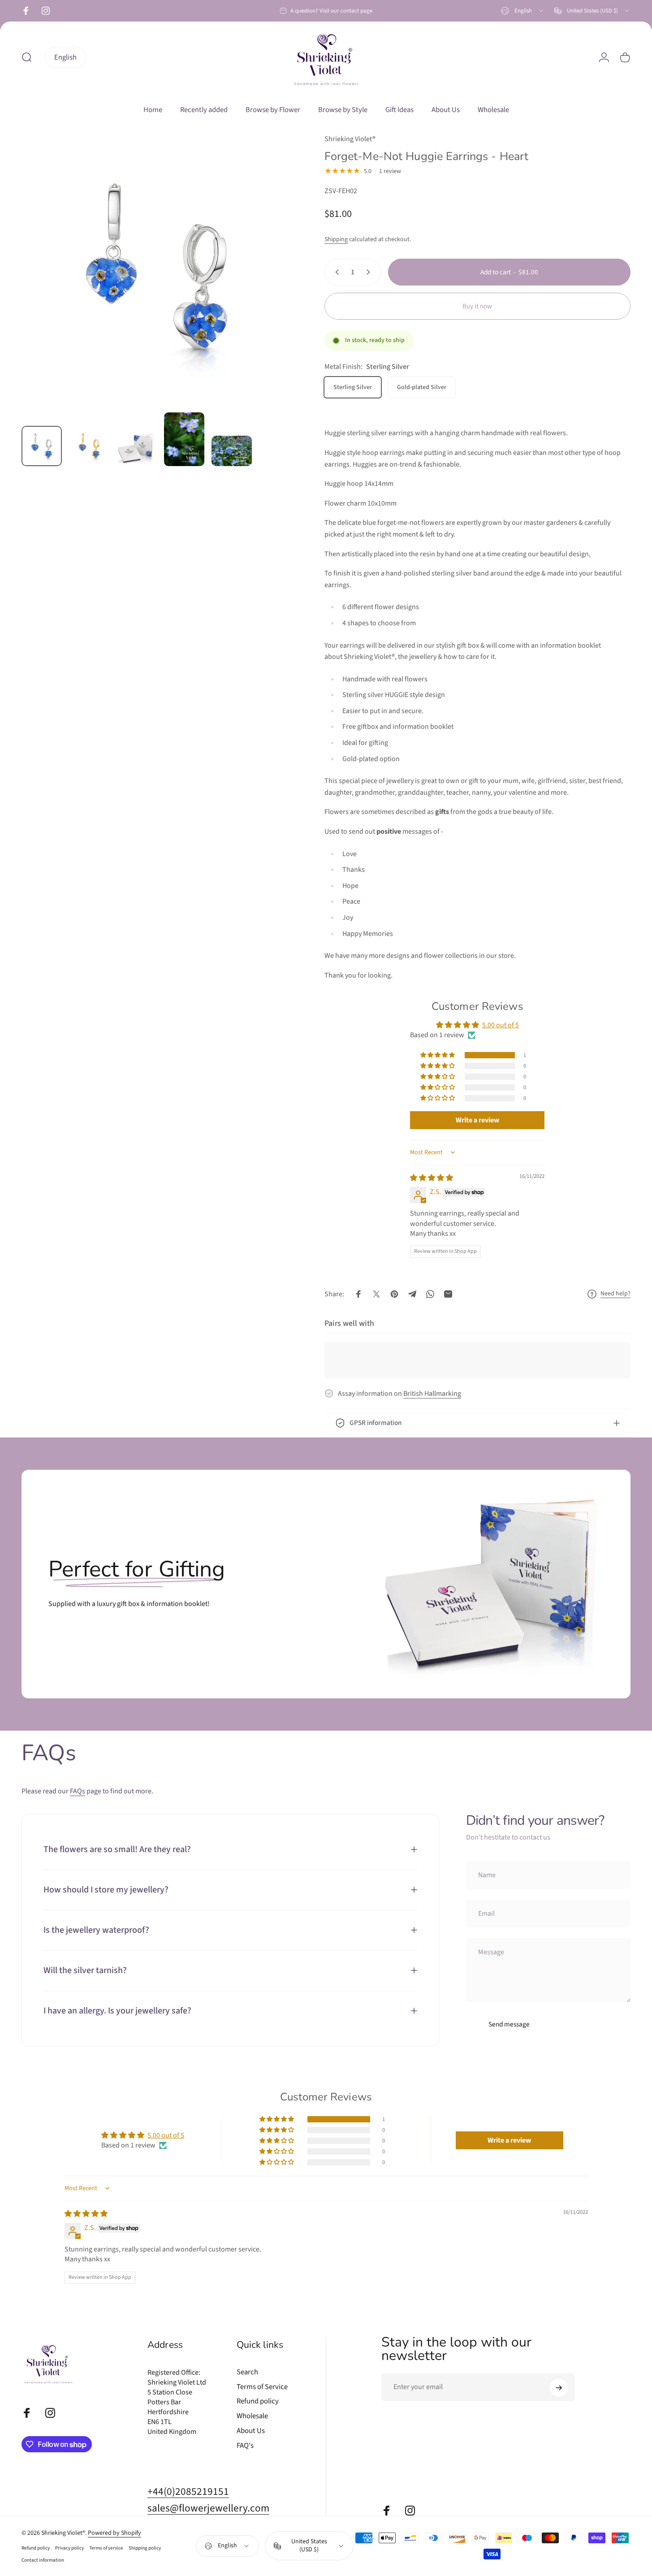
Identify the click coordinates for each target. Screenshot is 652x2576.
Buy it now (477, 306)
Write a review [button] (477, 1120)
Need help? (615, 1294)
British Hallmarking (432, 1394)
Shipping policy (145, 2548)
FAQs (78, 1791)
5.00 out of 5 (501, 1025)
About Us (251, 2431)
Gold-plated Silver (422, 387)
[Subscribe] (559, 2388)
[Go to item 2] (89, 446)
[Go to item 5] (232, 451)
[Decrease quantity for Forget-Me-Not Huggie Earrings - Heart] (335, 272)
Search (247, 2372)
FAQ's (245, 2446)
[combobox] (523, 11)
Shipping (336, 239)
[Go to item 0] (42, 446)
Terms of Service (262, 2387)
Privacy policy (69, 2548)
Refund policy (258, 2401)
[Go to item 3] (137, 448)
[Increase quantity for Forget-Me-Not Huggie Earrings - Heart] (370, 272)
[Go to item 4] (184, 439)
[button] (438, 1055)
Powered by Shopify (114, 2533)
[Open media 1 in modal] (157, 269)
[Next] (270, 286)
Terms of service (106, 2548)
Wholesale (252, 2416)
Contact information (43, 2560)
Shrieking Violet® (350, 139)
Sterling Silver (353, 387)
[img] (432, 1178)
